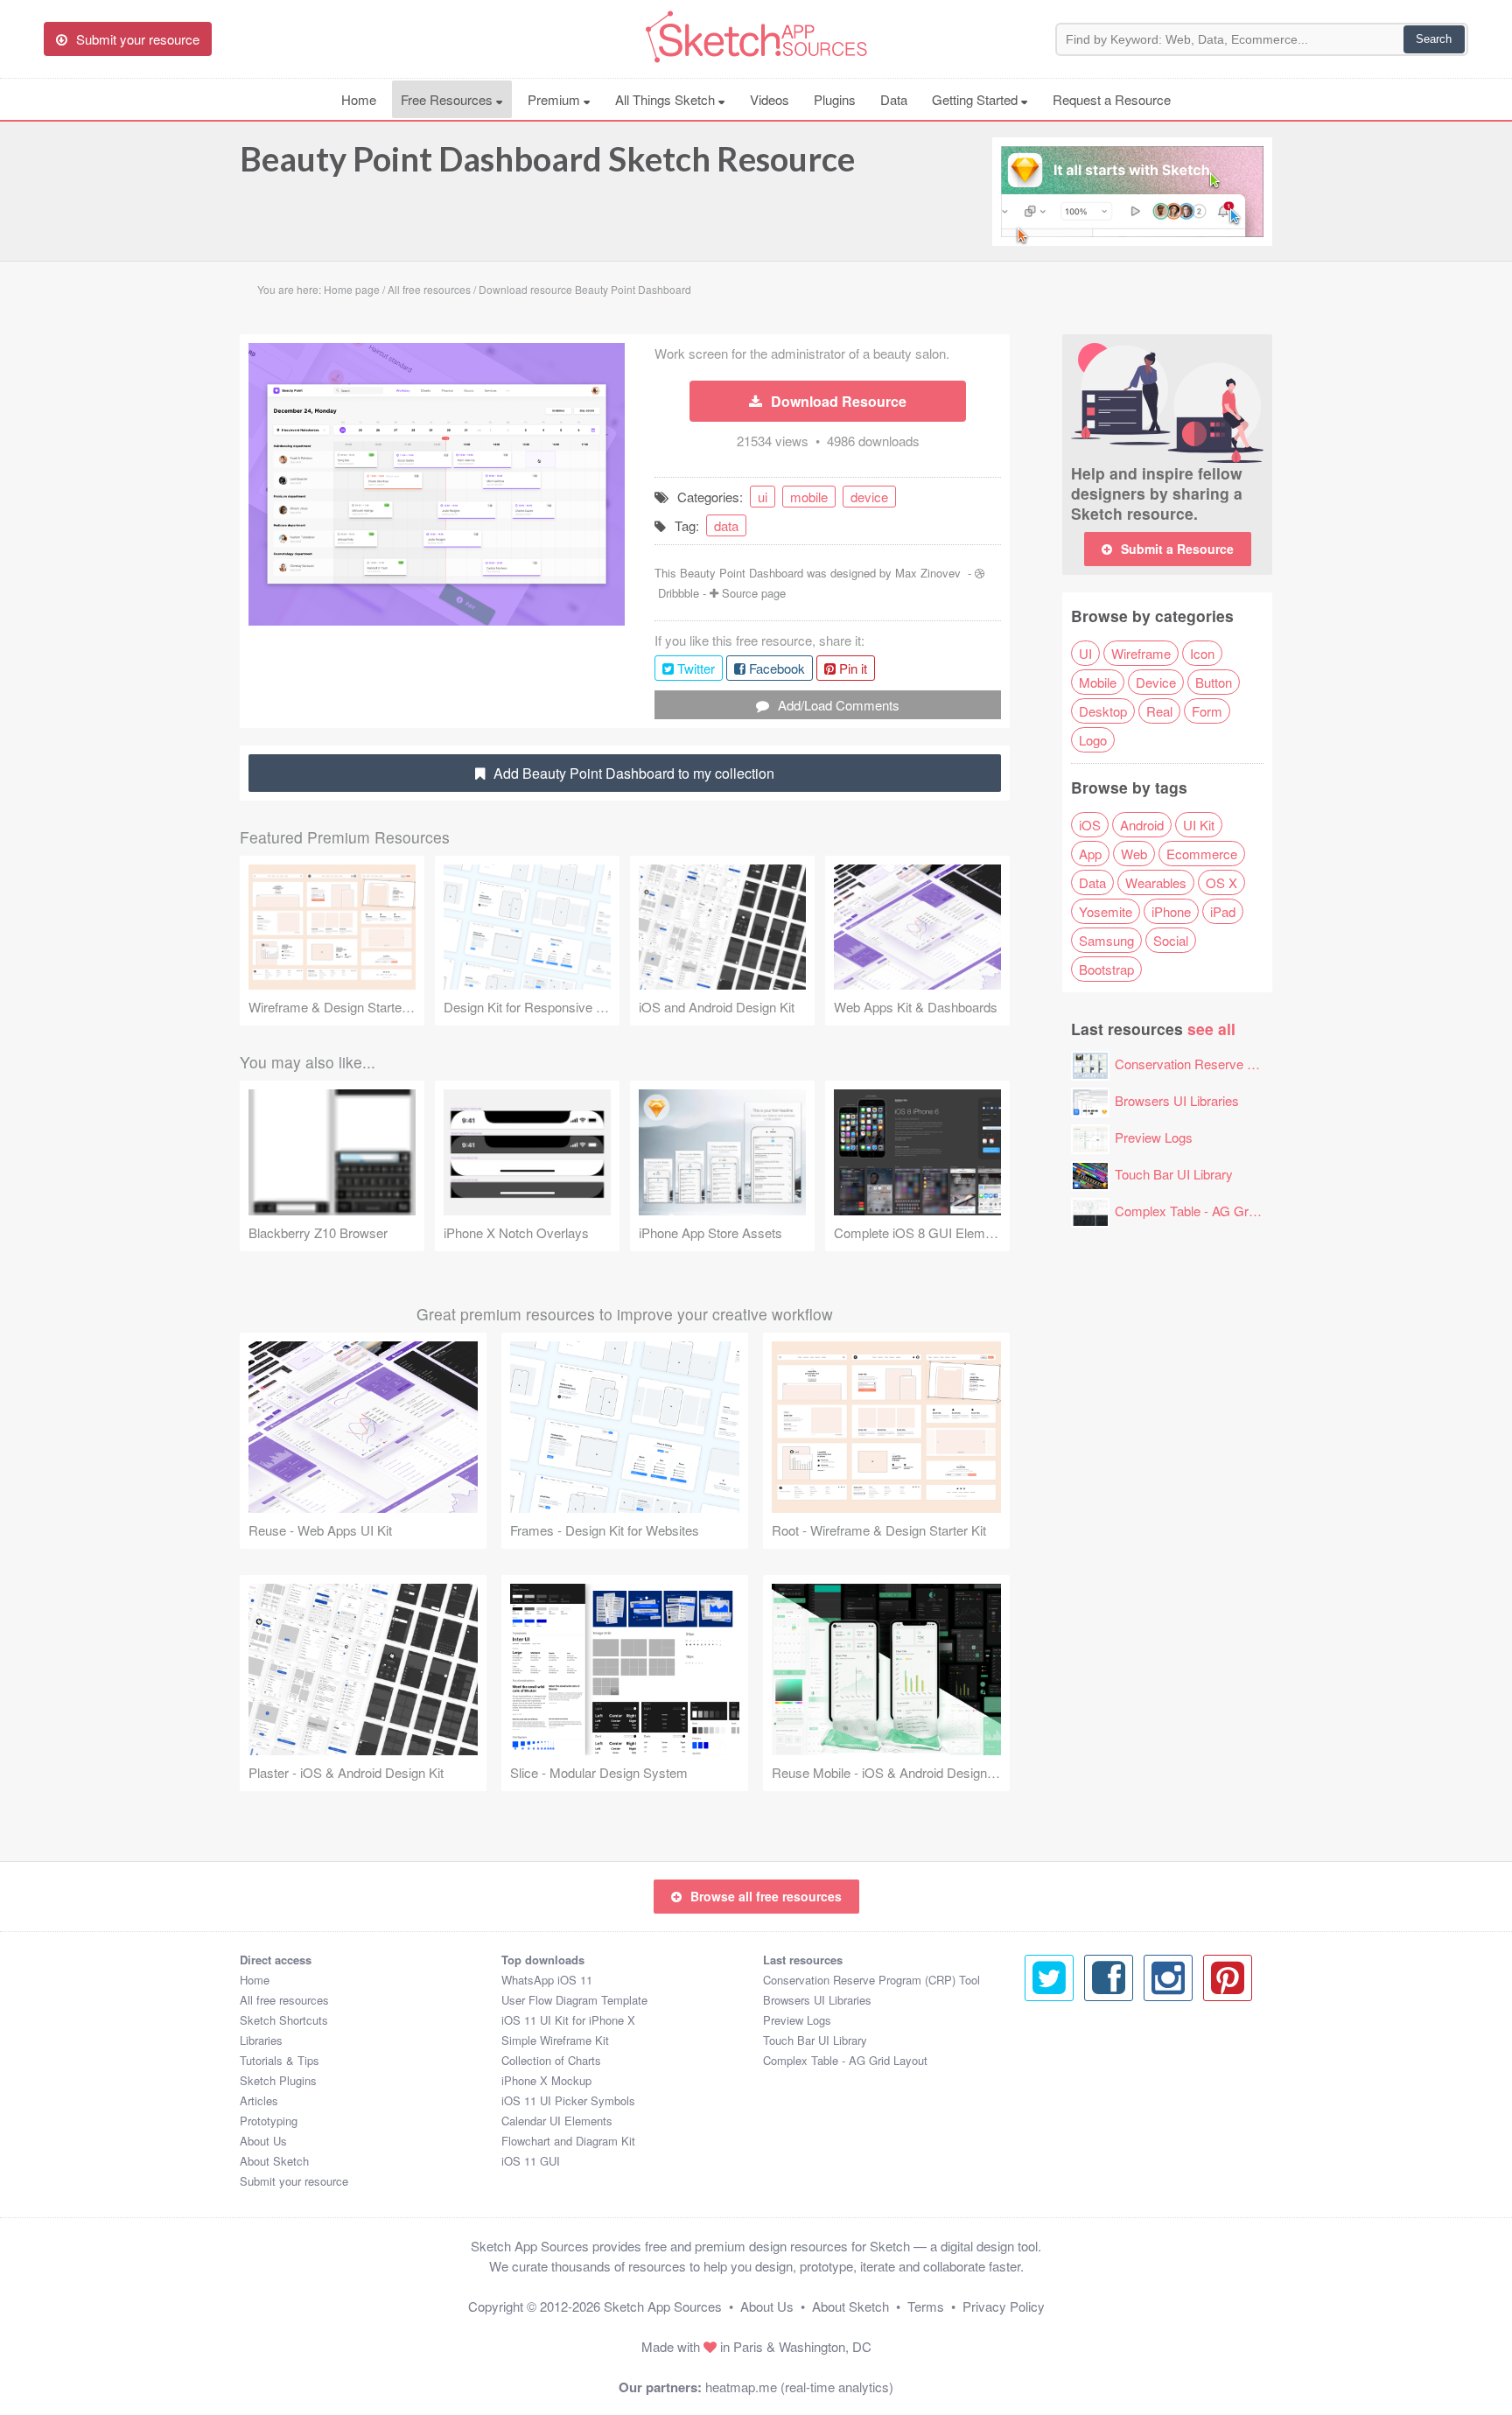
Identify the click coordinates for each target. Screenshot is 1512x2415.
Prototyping (269, 2121)
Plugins (835, 99)
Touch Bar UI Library (1174, 1174)
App (1090, 854)
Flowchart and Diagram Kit (568, 2141)
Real (1159, 711)
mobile (809, 497)
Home (359, 99)
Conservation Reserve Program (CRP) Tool (1239, 1064)
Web (1134, 854)
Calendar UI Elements (557, 2121)
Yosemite (1106, 911)
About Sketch (274, 2161)
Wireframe (1141, 653)
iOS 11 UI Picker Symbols (568, 2100)
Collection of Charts (551, 2060)
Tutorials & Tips (280, 2060)
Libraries (261, 2040)
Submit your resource (294, 2181)
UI (1085, 653)
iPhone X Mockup (546, 2080)
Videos (770, 99)
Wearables (1156, 882)
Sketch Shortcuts (284, 2020)
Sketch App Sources (663, 2306)
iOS (1090, 825)
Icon (1202, 653)
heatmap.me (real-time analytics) (799, 2387)
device (869, 497)
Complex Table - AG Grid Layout (1207, 1211)
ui (763, 497)
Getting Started (976, 99)
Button (1214, 682)
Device (1156, 682)
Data (894, 99)
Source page (754, 593)
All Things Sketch (667, 99)
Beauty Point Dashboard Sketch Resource (547, 158)
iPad (1223, 911)
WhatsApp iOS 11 (547, 1980)
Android (1142, 825)
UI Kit (1199, 825)
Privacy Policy (1004, 2306)
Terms (926, 2306)
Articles (259, 2100)
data (726, 525)
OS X (1221, 882)
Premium (556, 99)
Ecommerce (1202, 854)
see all (1211, 1029)
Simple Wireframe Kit (555, 2040)
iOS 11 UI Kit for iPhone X (568, 2020)
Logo (1093, 740)
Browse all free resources (766, 1896)
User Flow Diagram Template (574, 2000)
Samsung (1106, 940)
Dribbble (679, 593)
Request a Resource (1112, 99)
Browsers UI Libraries (1177, 1100)
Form (1207, 711)
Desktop (1103, 711)
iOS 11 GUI (531, 2161)
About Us (263, 2141)
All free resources (284, 2000)
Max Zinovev (928, 573)
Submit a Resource (1177, 549)
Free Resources (448, 99)
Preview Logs (1154, 1137)
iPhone (1171, 911)
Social (1171, 940)
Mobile (1098, 682)
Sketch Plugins (278, 2080)
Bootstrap (1106, 969)
